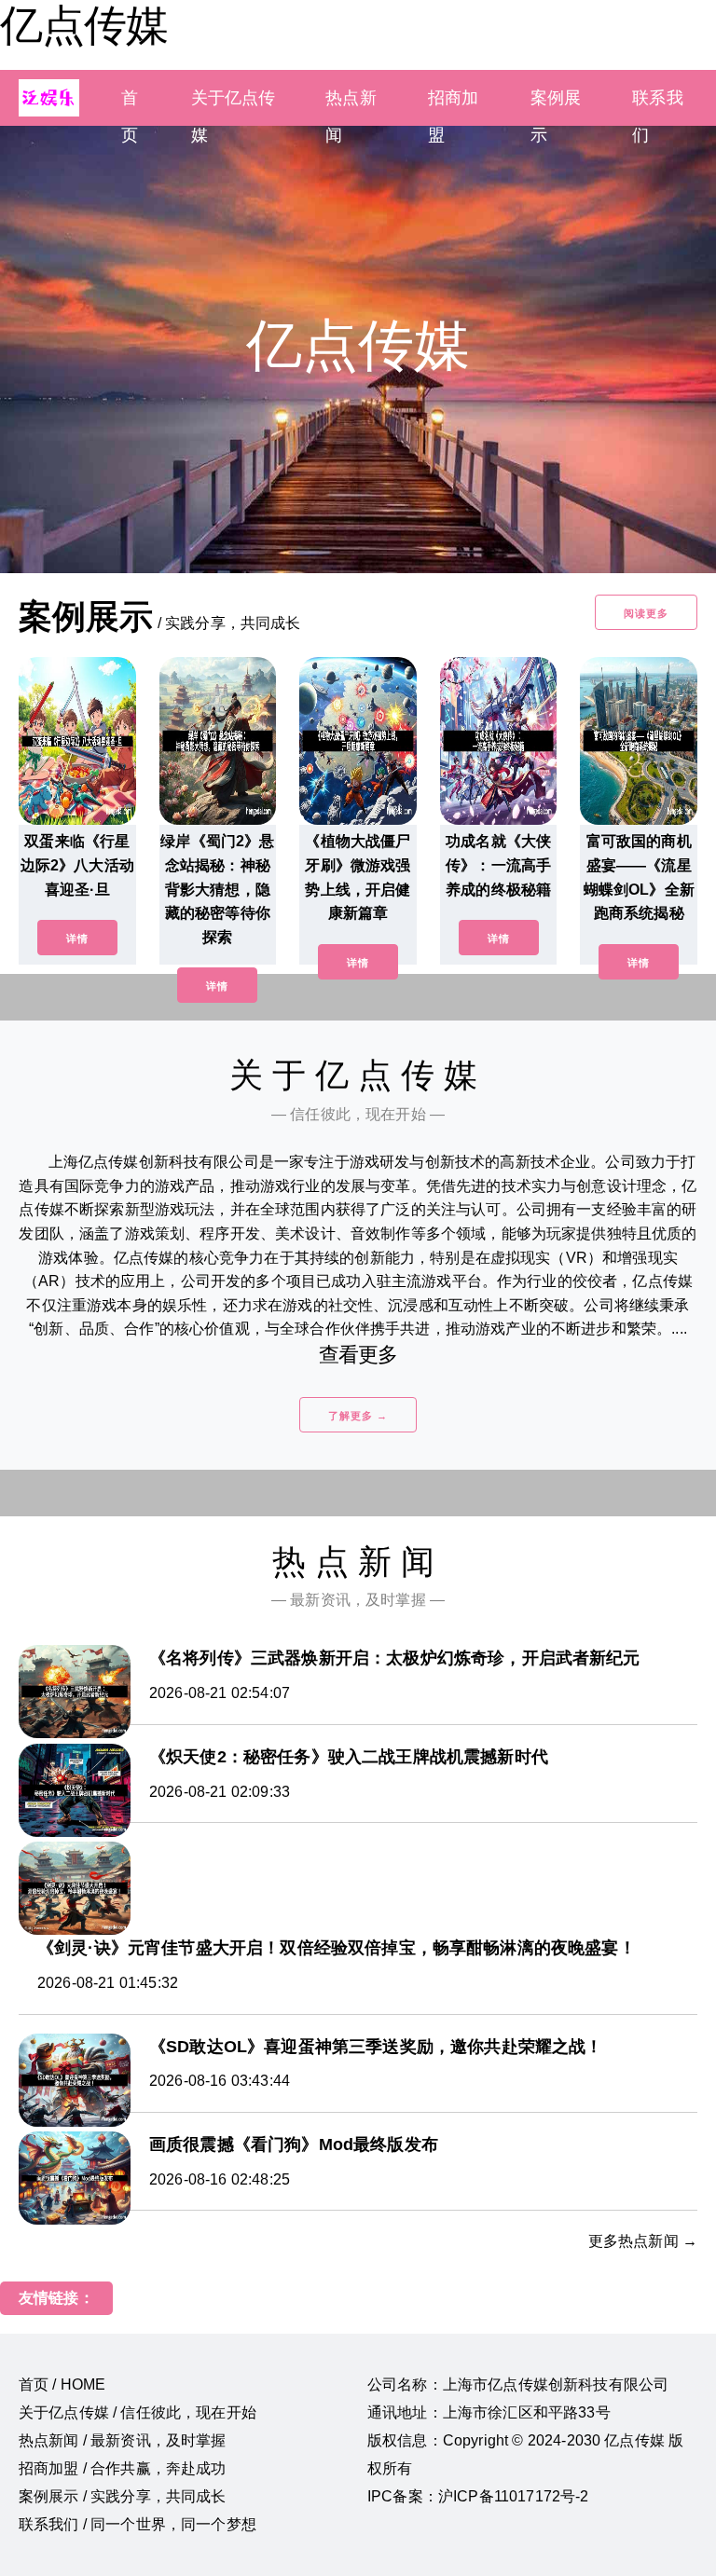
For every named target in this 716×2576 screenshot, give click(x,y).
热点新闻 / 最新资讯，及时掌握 (123, 2440)
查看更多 (358, 1355)
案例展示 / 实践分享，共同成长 (123, 2496)
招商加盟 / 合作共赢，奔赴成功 (123, 2468)
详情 (77, 939)
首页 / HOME (62, 2384)
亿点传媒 (84, 25)
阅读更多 (646, 613)
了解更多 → (358, 1416)
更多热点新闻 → (643, 2241)
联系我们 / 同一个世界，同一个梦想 (138, 2524)
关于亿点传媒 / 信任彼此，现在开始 (138, 2412)
